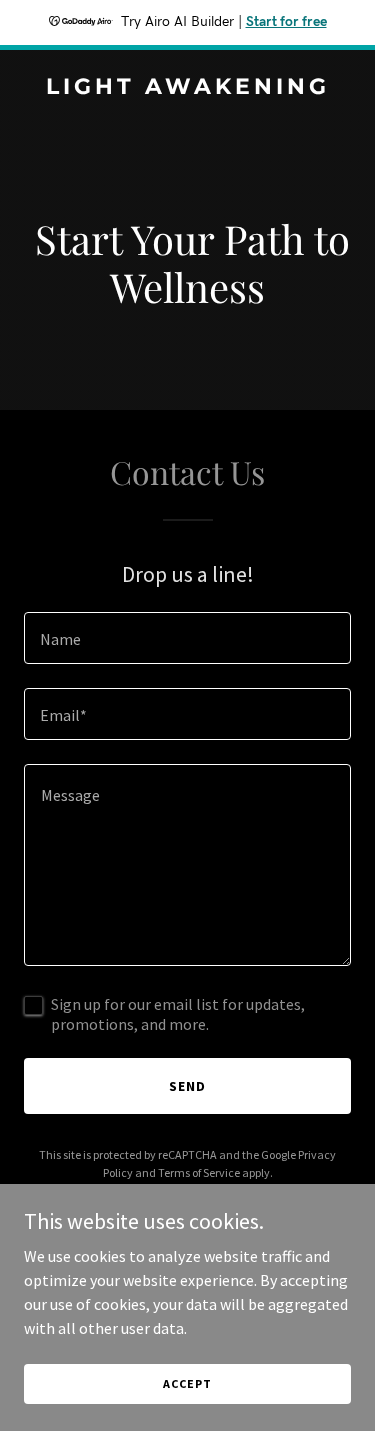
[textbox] (187, 638)
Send (187, 1086)
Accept (187, 1383)
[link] (187, 88)
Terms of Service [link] (199, 1172)
